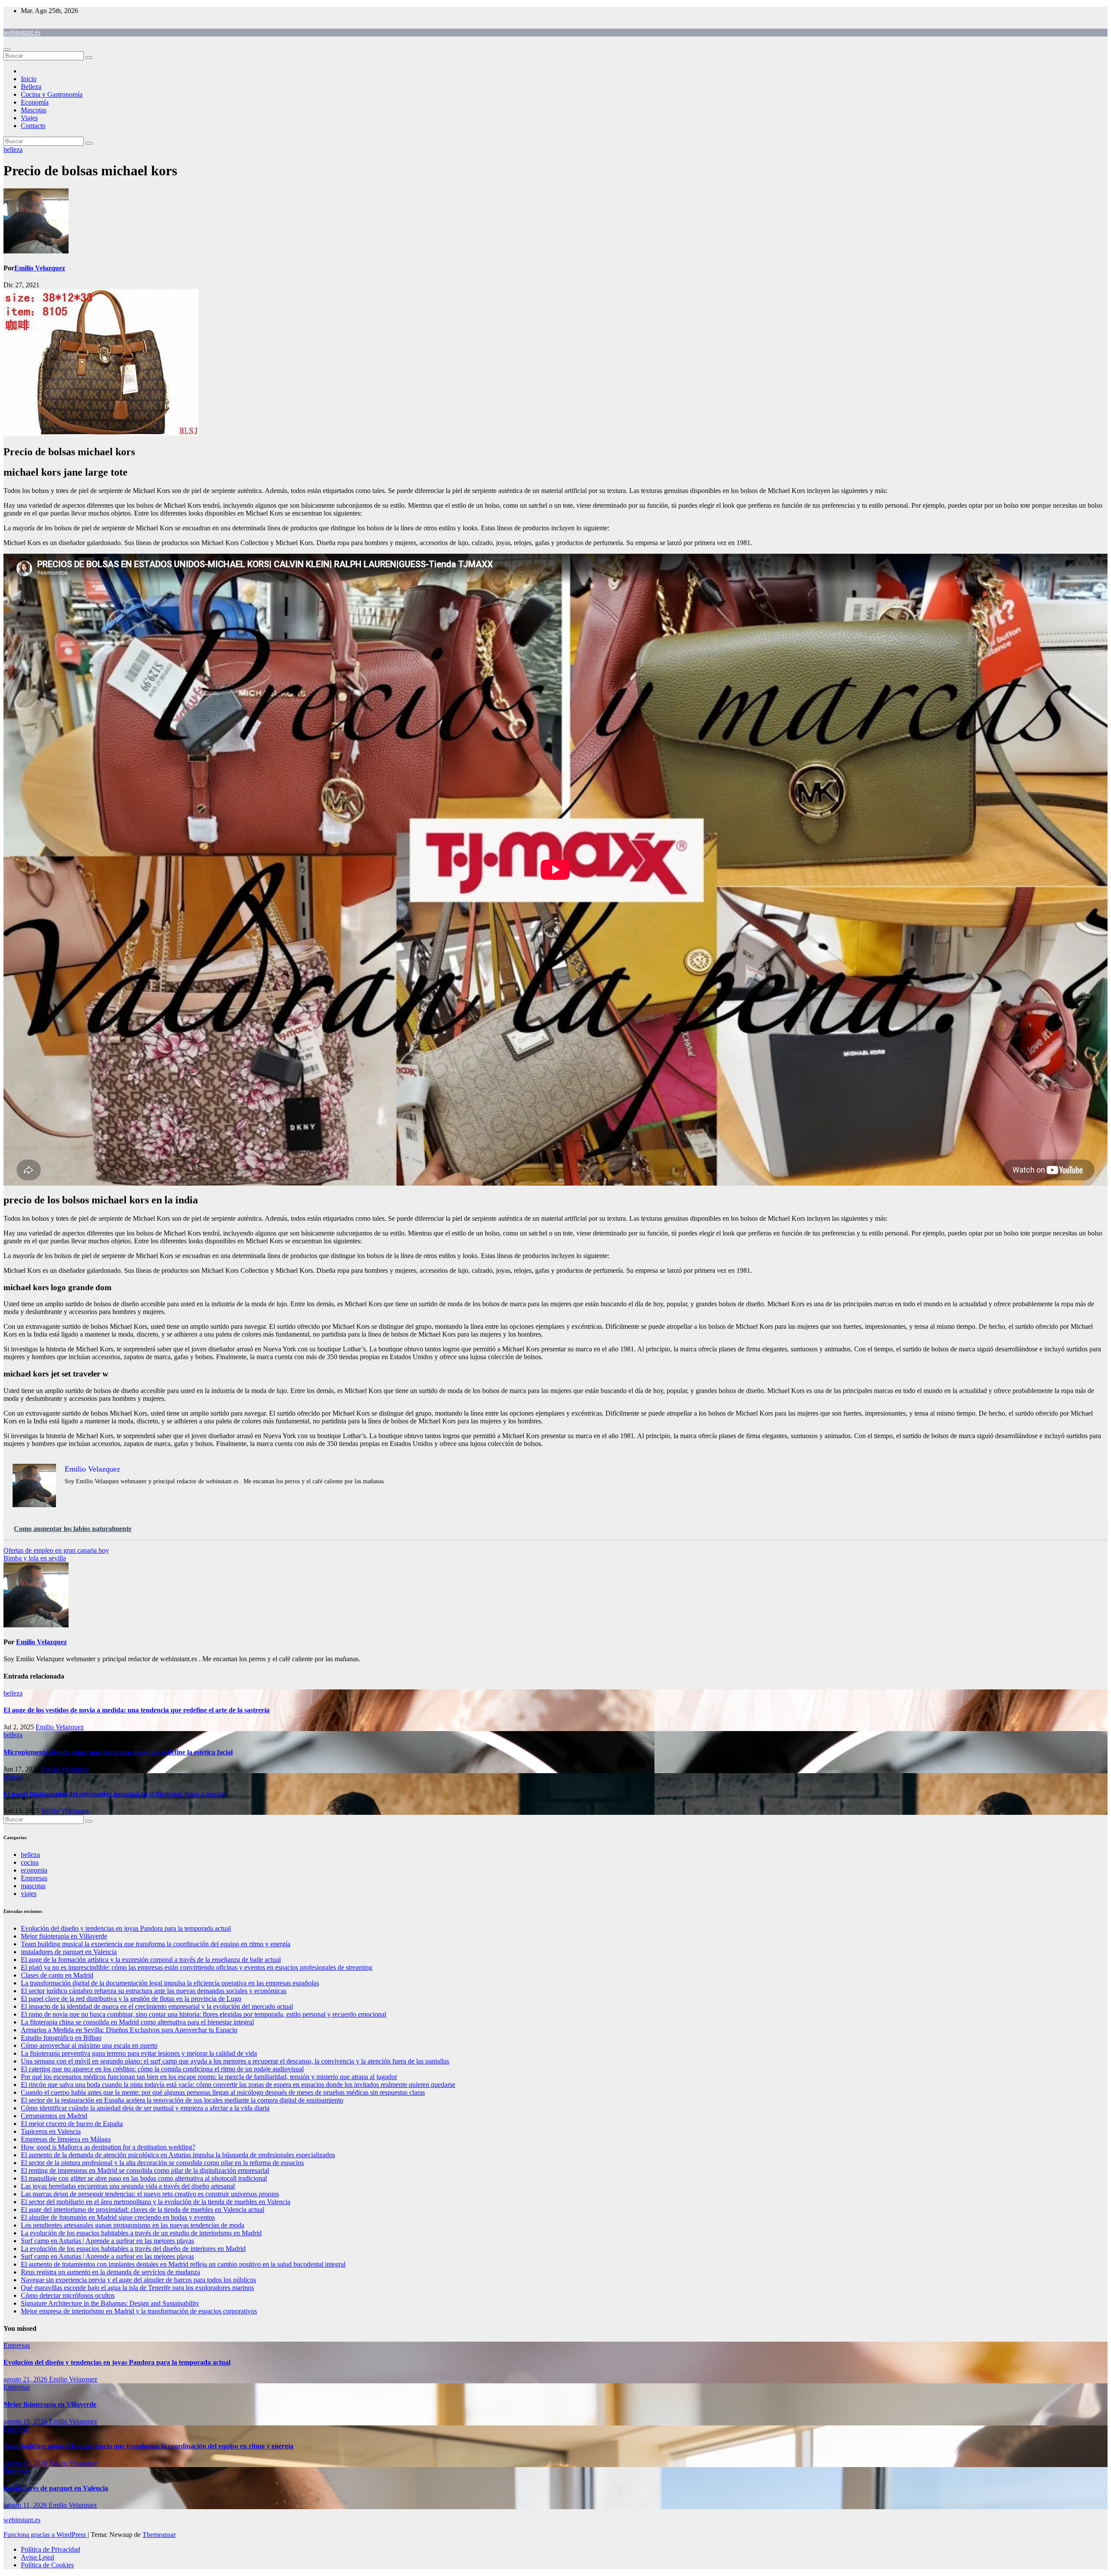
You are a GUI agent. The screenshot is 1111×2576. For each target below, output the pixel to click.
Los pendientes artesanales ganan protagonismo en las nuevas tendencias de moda (133, 2225)
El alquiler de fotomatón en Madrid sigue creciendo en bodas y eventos (118, 2217)
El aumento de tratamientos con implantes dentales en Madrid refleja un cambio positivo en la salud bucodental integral (183, 2264)
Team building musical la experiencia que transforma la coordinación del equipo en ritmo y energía (156, 1944)
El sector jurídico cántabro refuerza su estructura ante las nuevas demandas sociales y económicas (154, 1991)
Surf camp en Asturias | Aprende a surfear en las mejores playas (107, 2241)
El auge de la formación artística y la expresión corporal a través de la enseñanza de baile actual (151, 1960)
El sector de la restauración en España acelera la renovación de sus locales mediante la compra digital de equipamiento (182, 2100)
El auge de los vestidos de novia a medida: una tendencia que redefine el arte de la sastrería (136, 1710)
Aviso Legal (38, 2557)
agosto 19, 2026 (26, 2421)
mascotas (33, 1886)
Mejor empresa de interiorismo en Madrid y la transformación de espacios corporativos (139, 2311)
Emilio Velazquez (40, 268)
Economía (35, 102)
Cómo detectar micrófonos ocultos (68, 2295)
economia (34, 1870)
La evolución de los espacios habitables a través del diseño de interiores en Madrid (133, 2249)
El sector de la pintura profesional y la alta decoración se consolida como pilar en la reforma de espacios (162, 2163)
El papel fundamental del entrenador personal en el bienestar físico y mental (115, 1794)
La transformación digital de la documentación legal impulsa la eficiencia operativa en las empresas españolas (170, 1983)
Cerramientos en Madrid (54, 2116)
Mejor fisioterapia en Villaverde (64, 1936)
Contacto (33, 126)
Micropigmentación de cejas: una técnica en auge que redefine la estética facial (118, 1752)
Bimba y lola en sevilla (35, 1558)
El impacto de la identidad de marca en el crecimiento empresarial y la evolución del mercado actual (157, 2006)
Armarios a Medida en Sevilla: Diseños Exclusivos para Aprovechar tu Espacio (129, 2030)
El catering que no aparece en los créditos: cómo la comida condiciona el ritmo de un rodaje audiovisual (162, 2069)
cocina (30, 1862)
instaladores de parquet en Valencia (69, 1952)
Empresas (34, 1878)
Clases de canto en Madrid (57, 1975)
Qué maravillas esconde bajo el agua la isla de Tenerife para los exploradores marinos (137, 2288)
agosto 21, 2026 (26, 2379)
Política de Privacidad (51, 2549)
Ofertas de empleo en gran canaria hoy (56, 1550)
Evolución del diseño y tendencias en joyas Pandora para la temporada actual (126, 1928)
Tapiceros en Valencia (51, 2131)
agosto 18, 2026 (26, 2463)
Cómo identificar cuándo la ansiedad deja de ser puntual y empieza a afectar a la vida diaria (145, 2108)
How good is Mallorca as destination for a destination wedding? (108, 2147)
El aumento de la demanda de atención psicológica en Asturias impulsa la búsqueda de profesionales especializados (178, 2155)
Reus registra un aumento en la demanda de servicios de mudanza (110, 2272)
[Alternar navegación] (7, 49)
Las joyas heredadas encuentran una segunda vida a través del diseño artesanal (128, 2186)
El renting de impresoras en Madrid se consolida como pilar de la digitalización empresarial (145, 2170)
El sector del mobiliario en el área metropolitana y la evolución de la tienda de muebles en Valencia (156, 2202)
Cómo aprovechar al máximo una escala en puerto (89, 2045)
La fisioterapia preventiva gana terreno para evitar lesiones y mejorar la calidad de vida (139, 2053)
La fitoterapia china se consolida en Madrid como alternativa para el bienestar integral (137, 2022)
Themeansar (159, 2535)
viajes (29, 1894)
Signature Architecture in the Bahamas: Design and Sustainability (110, 2303)
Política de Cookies (47, 2565)
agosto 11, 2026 (26, 2505)
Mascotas (34, 110)
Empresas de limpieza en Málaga (66, 2139)
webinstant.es (22, 32)
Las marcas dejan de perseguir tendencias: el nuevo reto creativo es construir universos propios (150, 2194)
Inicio (29, 79)
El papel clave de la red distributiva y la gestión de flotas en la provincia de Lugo (131, 1999)
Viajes (29, 118)
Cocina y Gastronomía (52, 94)
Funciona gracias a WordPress (46, 2535)
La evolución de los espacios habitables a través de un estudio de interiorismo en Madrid (141, 2233)
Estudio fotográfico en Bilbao (61, 2038)
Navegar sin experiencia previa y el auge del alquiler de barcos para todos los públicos (138, 2280)
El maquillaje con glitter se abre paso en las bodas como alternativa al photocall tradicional (144, 2178)
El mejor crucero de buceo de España (72, 2124)
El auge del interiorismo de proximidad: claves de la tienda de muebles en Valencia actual (143, 2210)
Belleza (31, 87)
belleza (13, 149)
